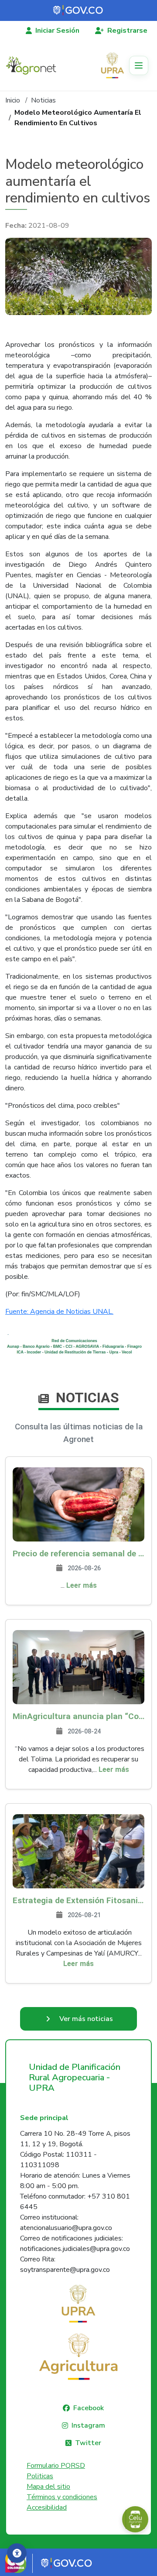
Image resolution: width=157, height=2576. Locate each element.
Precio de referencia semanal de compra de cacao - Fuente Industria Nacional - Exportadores (78, 1553)
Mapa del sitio (48, 2487)
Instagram (88, 2425)
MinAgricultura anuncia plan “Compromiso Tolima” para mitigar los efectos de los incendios (78, 1716)
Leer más (82, 1585)
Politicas (40, 2476)
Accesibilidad (47, 2507)
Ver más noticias (86, 2019)
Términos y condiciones (62, 2497)
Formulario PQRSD (56, 2466)
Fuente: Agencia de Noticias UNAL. (59, 1312)
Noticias (43, 100)
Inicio (13, 100)
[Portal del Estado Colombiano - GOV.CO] (78, 10)
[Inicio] (34, 65)
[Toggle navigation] (139, 65)
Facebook (89, 2408)
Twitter (88, 2443)
